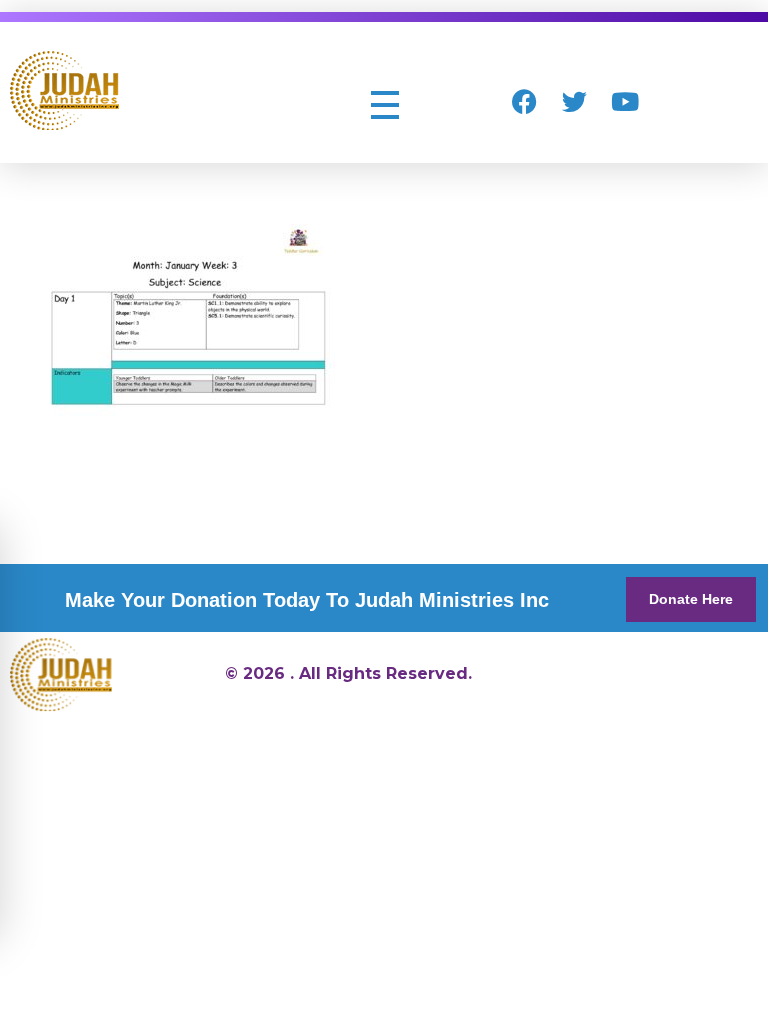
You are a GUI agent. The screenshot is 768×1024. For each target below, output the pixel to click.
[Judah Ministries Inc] (64, 90)
